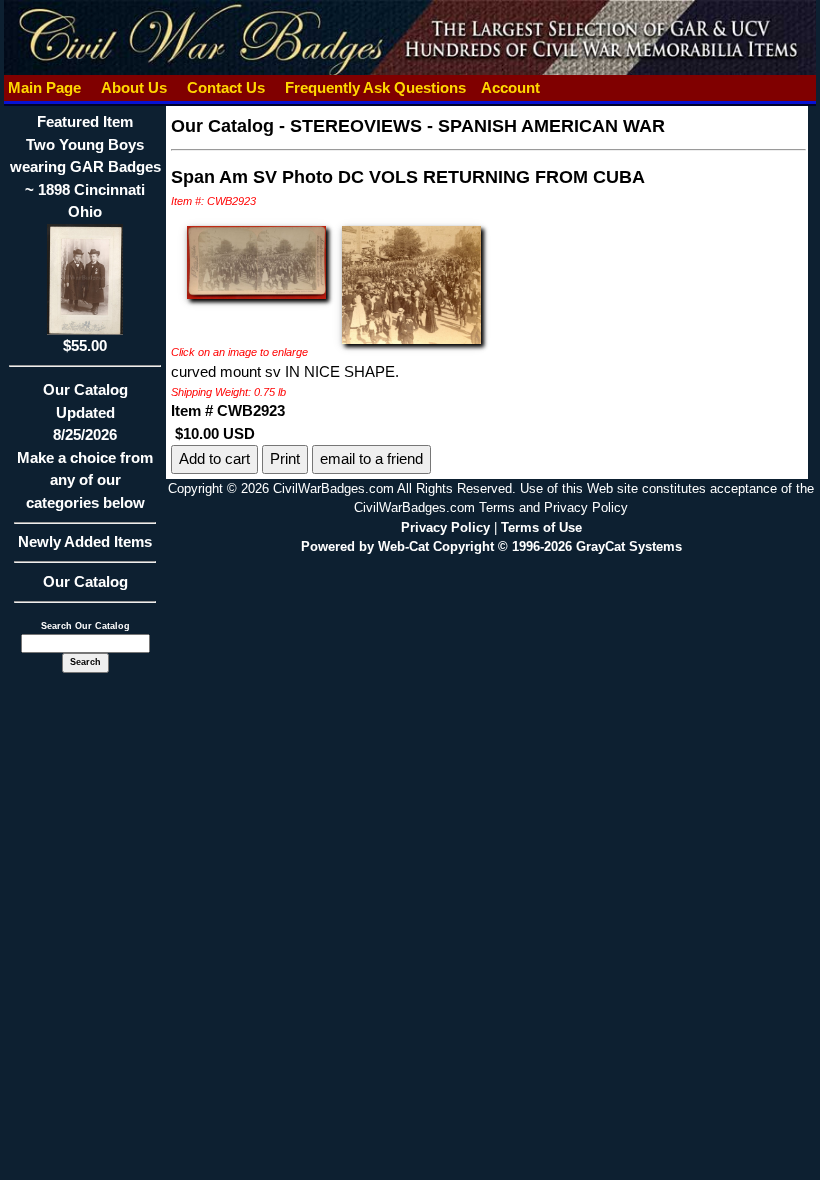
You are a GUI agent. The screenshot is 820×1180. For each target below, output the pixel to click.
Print (285, 458)
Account (510, 87)
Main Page (44, 87)
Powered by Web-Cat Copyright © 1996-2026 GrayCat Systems (491, 546)
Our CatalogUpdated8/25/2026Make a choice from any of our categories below (85, 446)
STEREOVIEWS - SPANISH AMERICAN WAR (477, 126)
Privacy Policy (445, 527)
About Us (134, 87)
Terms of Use (541, 527)
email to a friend (371, 458)
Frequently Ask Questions (375, 87)
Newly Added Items (85, 541)
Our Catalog (85, 581)
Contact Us (226, 87)
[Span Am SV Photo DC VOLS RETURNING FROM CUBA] (256, 260)
